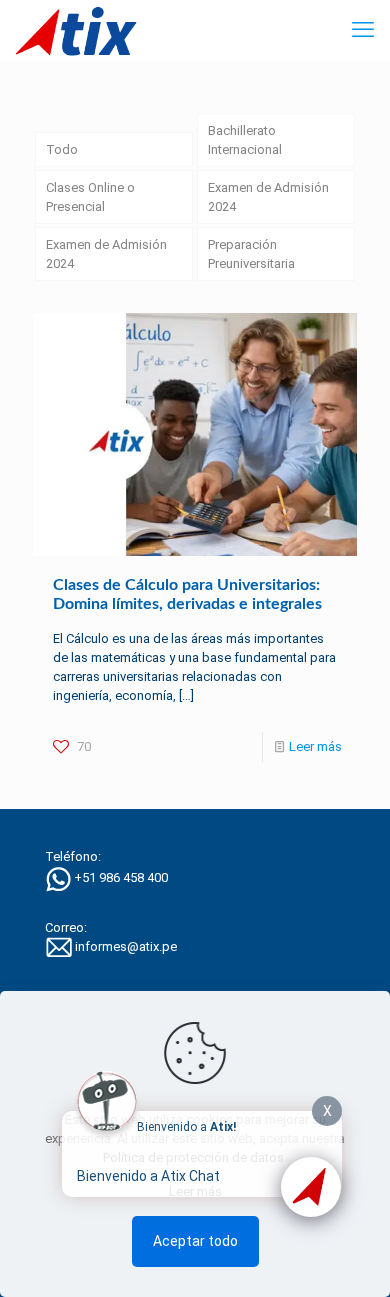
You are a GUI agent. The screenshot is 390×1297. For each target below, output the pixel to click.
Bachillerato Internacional (245, 140)
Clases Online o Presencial (90, 197)
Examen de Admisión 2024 (268, 197)
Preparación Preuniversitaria (251, 254)
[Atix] (76, 30)
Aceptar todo (195, 1241)
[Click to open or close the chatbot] (311, 1187)
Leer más (315, 746)
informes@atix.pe (126, 946)
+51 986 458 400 (121, 877)
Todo (62, 149)
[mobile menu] (363, 30)
